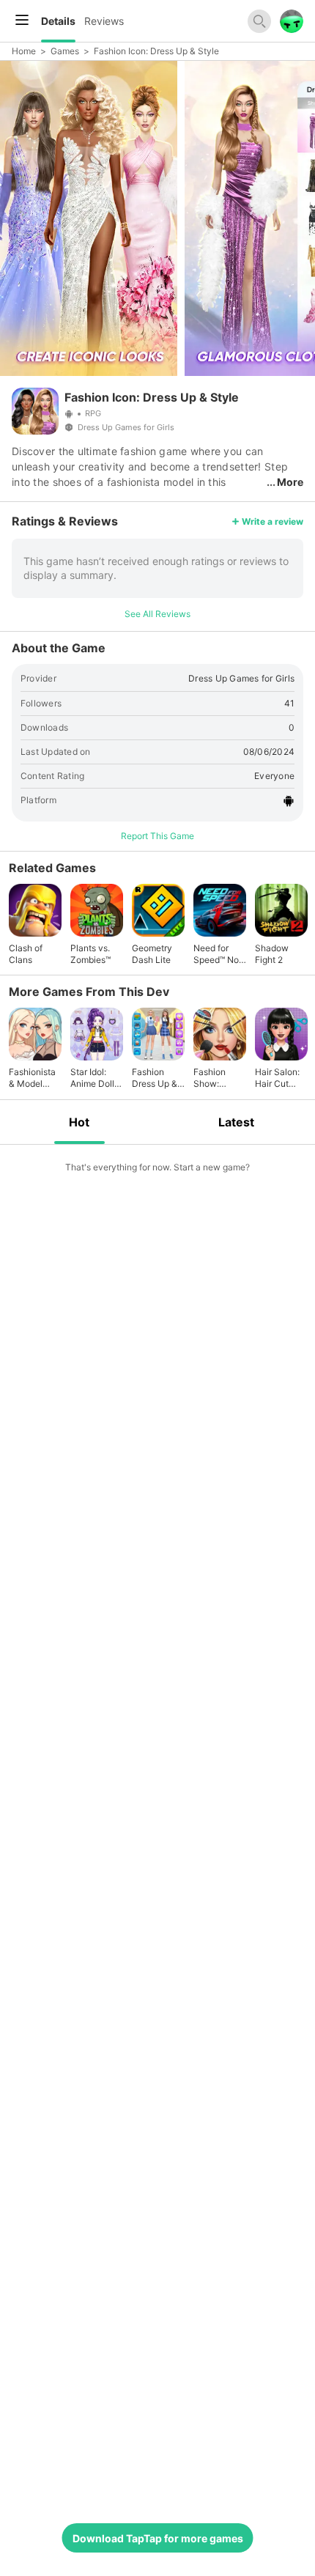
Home (24, 51)
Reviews (104, 21)
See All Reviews (157, 614)
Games (65, 51)
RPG (93, 413)
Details (58, 21)
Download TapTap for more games (158, 2538)
